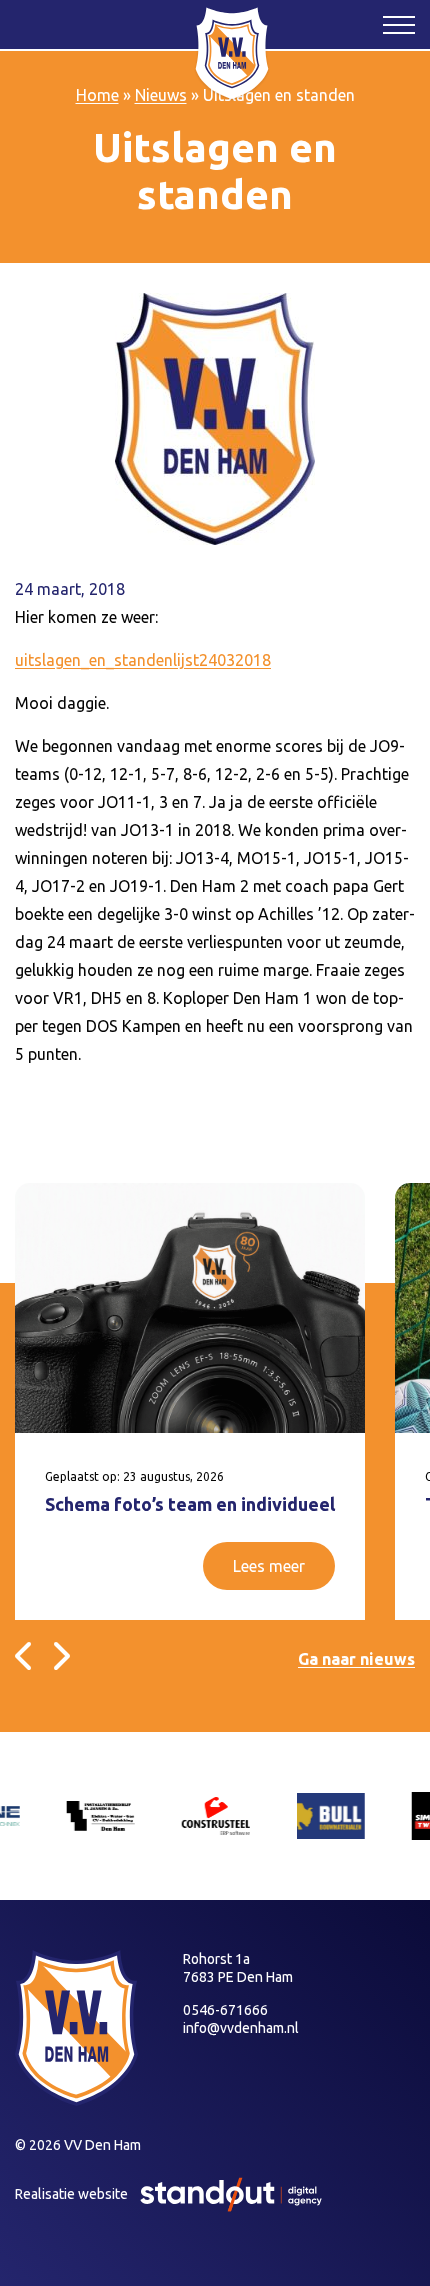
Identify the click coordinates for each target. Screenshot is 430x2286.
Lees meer (269, 1566)
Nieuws (161, 95)
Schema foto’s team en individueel (190, 1504)
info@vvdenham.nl (241, 2028)
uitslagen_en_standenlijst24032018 (143, 660)
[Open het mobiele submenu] (399, 24)
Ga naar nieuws (356, 1659)
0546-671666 (225, 2010)
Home (97, 95)
